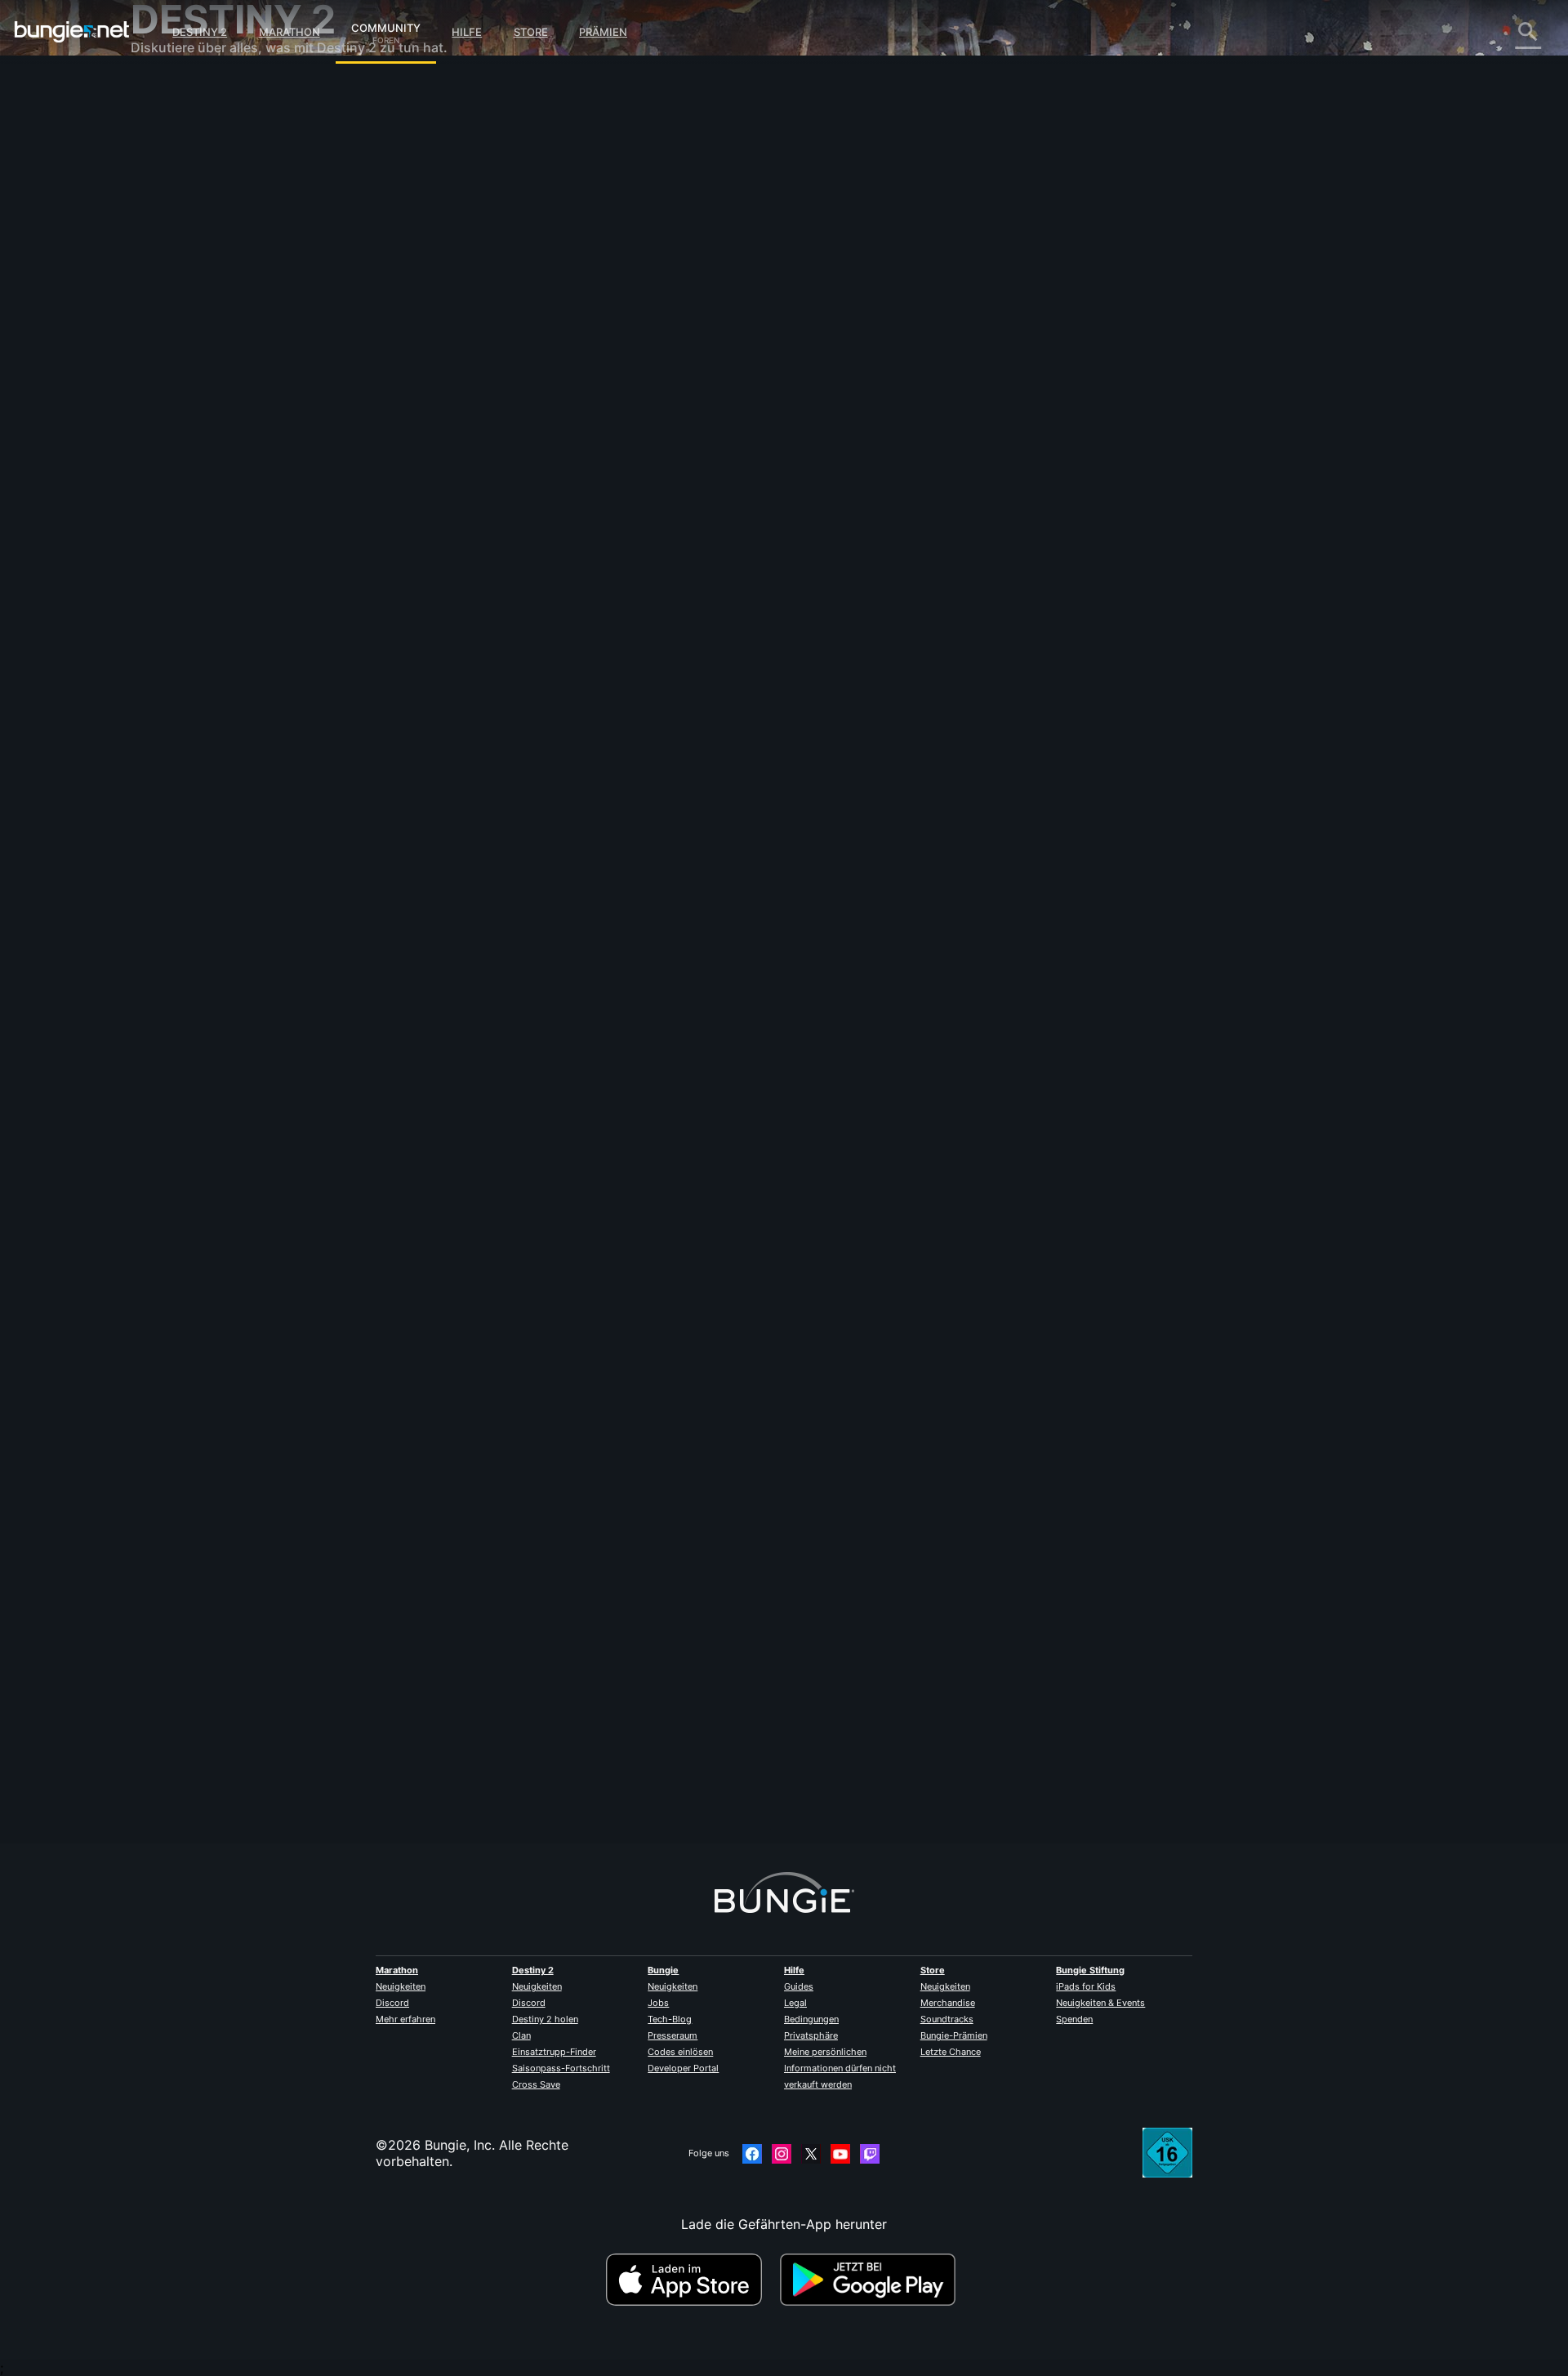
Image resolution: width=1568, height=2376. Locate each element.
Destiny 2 (200, 32)
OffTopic (169, 433)
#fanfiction (572, 651)
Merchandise (948, 2003)
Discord (392, 2003)
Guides (799, 1986)
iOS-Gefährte (183, 302)
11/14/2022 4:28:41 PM (614, 749)
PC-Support (179, 335)
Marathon (290, 32)
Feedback (172, 123)
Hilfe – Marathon (193, 449)
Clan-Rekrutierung (198, 400)
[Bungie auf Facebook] (752, 2154)
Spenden (1074, 2019)
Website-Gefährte (197, 286)
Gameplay (173, 172)
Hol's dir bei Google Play (871, 2280)
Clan (521, 2035)
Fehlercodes (179, 204)
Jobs (658, 2003)
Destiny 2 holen (545, 2019)
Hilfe (467, 32)
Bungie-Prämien (954, 2035)
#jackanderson (680, 651)
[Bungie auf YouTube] (840, 2154)
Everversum (178, 237)
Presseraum (673, 2035)
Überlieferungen (192, 155)
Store (531, 32)
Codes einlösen (680, 2052)
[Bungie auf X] (811, 2154)
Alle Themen (180, 90)
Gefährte (169, 384)
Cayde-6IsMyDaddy (526, 291)
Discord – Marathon (203, 466)
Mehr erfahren (405, 2019)
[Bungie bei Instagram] (782, 2154)
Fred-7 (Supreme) (519, 1770)
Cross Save (536, 2084)
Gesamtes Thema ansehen (545, 715)
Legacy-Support (193, 368)
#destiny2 (519, 651)
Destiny (72, 32)
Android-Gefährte (197, 319)
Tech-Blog (670, 2019)
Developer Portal (683, 2068)
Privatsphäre (811, 2035)
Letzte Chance (951, 2052)
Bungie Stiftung (1090, 1970)
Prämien (603, 32)
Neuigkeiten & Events (1100, 2003)
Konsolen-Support (198, 351)
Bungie (663, 1970)
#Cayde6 (622, 651)
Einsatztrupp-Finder (554, 2052)
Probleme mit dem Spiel (216, 253)
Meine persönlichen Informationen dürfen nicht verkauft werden (840, 2068)
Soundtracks (947, 2019)
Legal (795, 2003)
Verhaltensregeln (186, 486)
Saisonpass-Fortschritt (561, 2068)
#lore (478, 651)
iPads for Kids (1086, 1986)
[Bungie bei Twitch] (870, 2154)
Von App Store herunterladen (691, 2280)
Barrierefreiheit (188, 270)
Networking (178, 221)
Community (386, 25)
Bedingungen (811, 2019)
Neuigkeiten (401, 1986)
